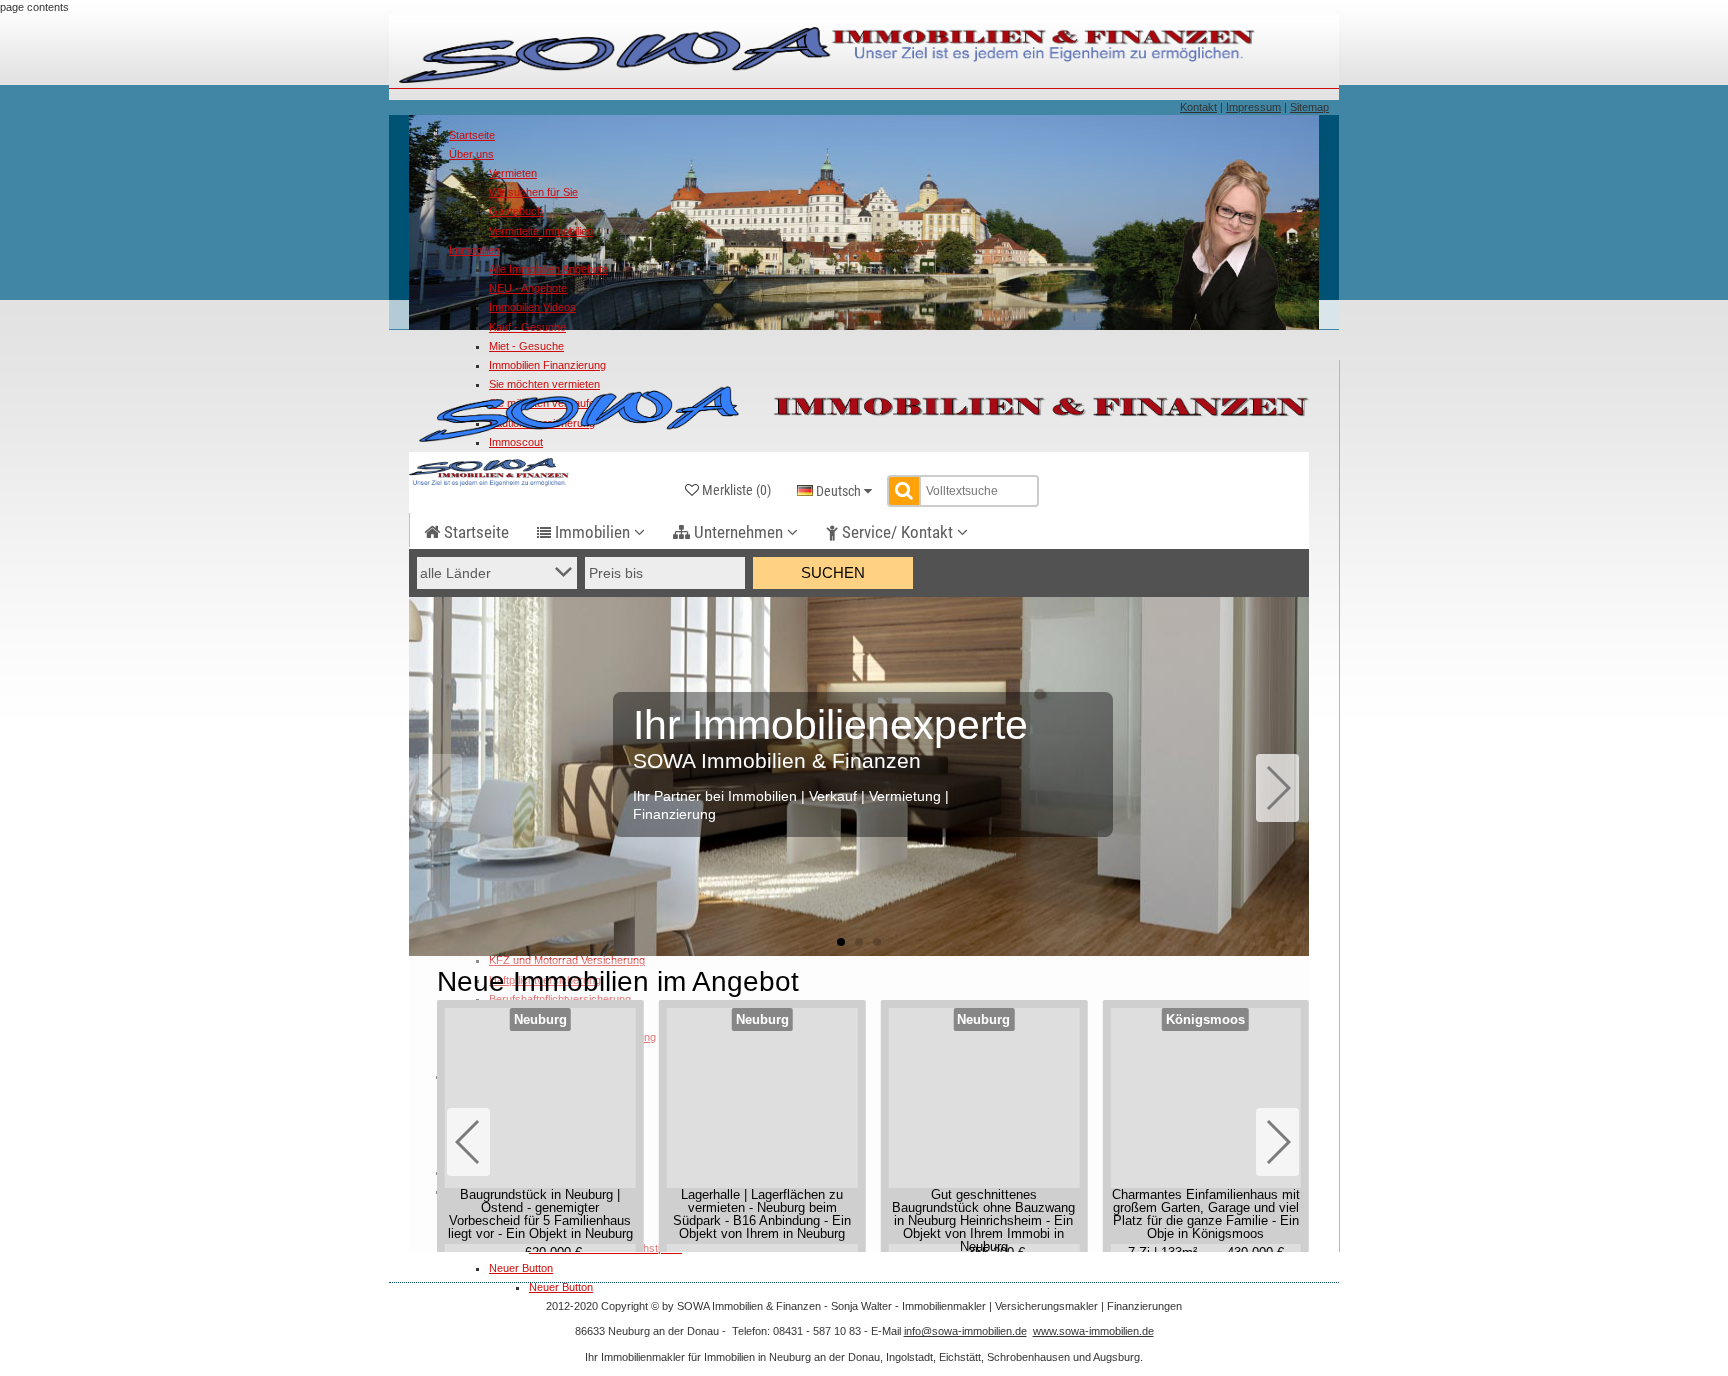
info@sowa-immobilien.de (965, 1331)
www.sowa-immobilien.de (1093, 1331)
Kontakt (1198, 107)
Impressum (1253, 107)
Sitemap (1309, 107)
